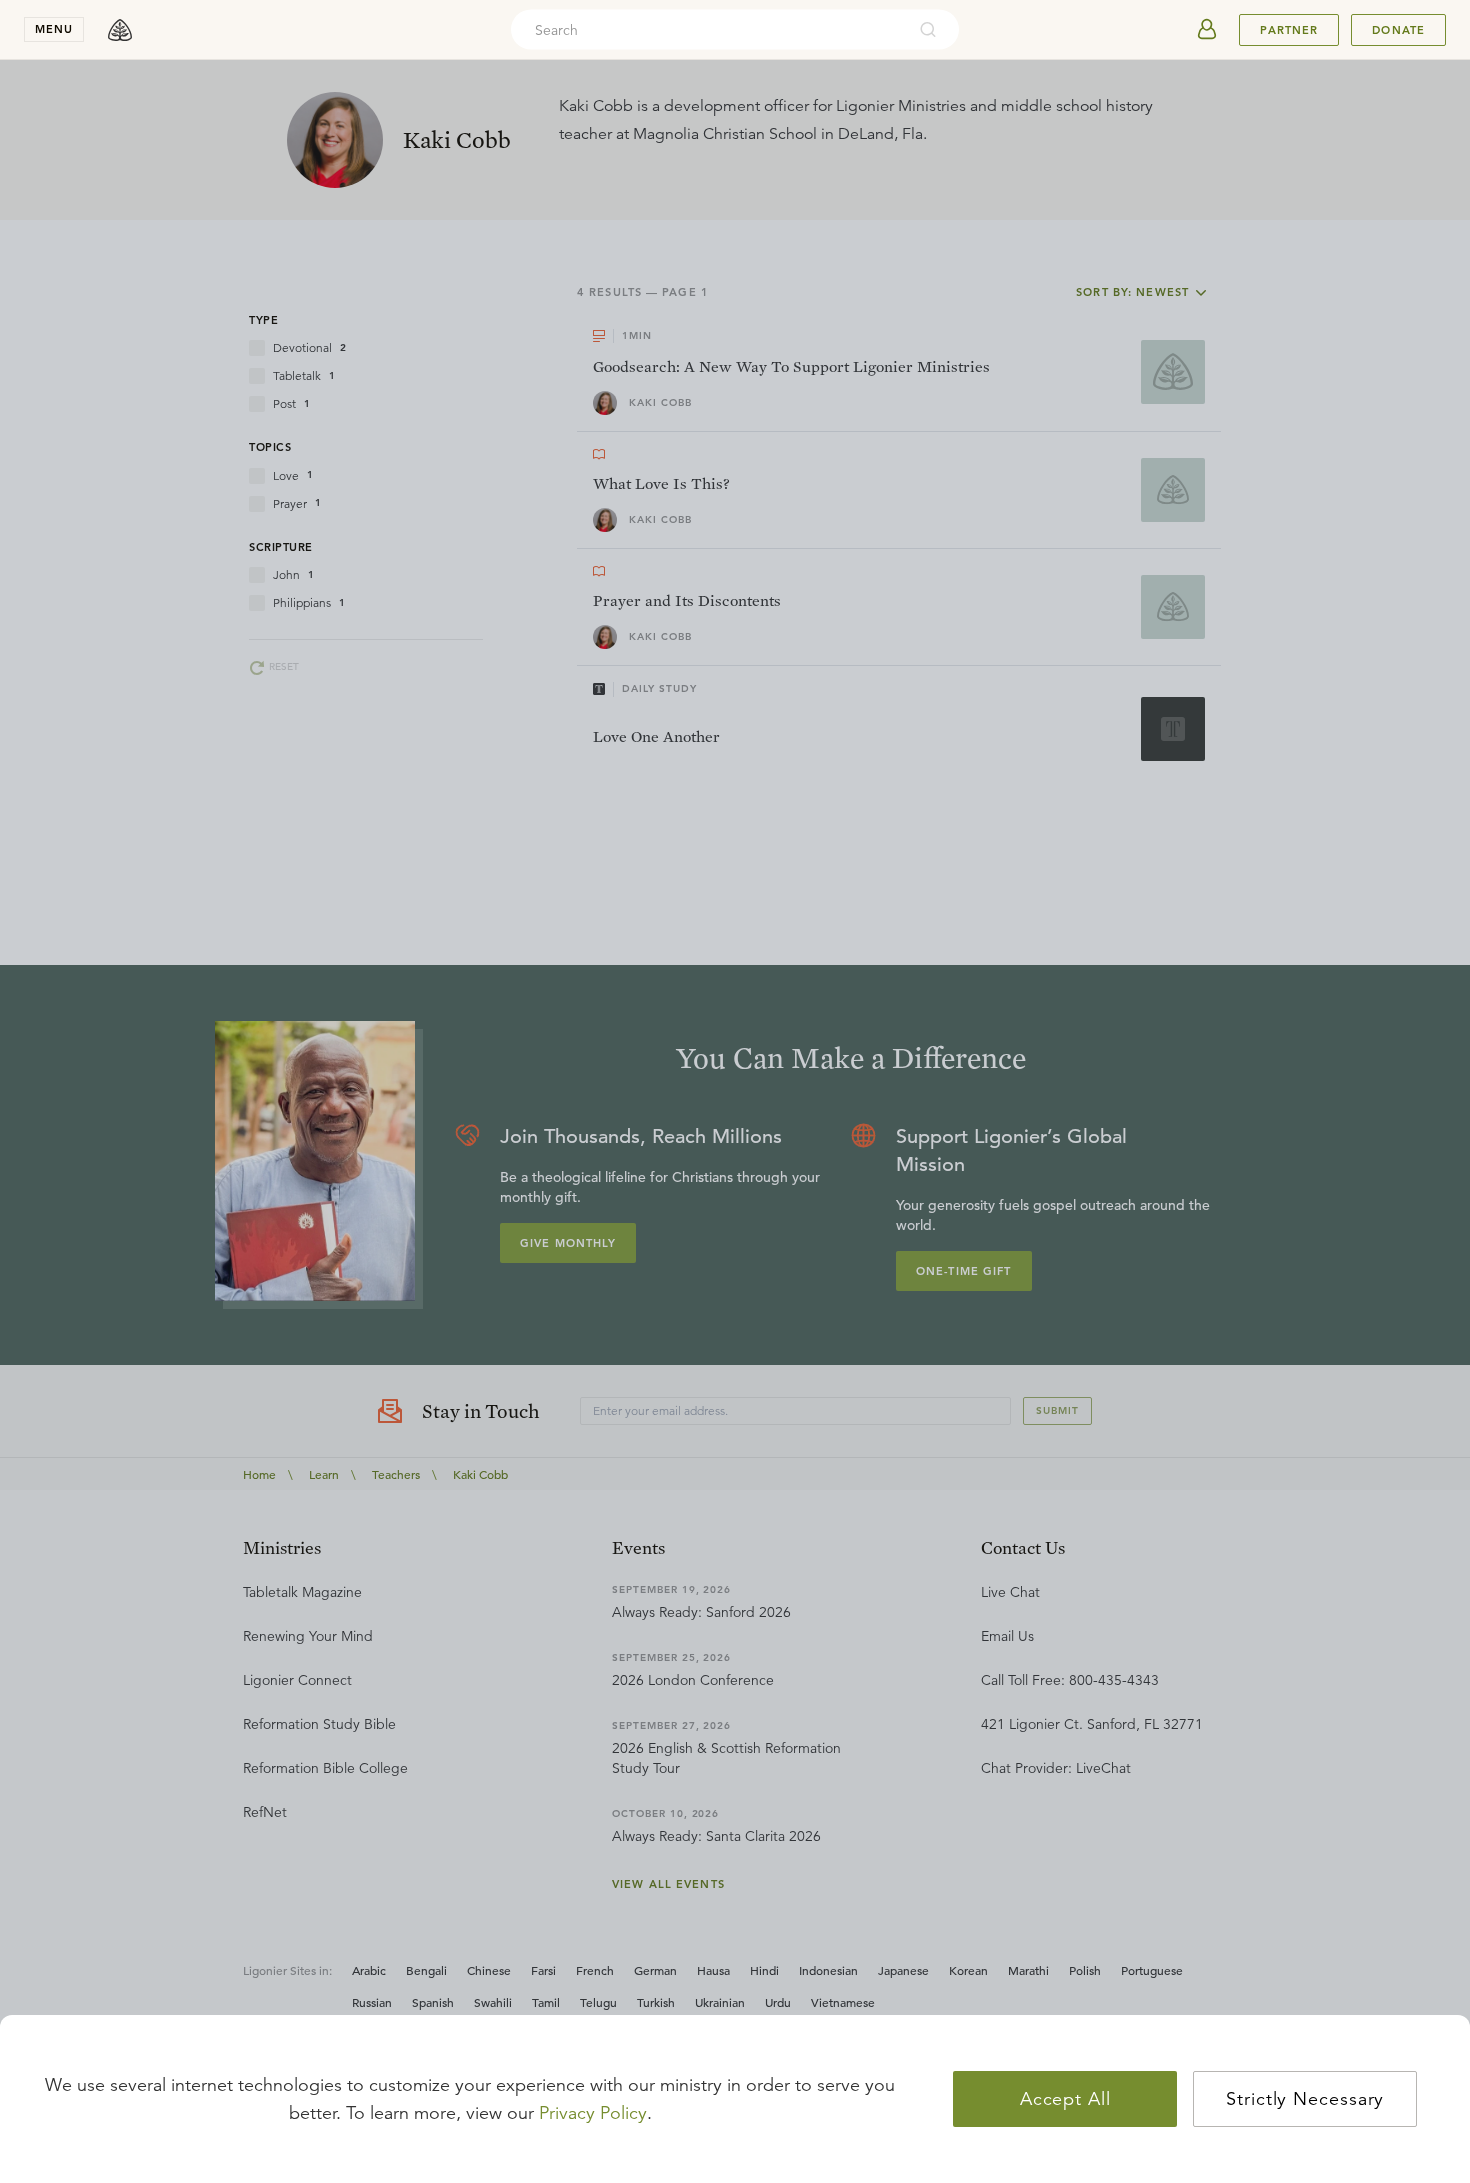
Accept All (1065, 2099)
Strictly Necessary (1305, 2099)
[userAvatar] (1207, 30)
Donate (1398, 30)
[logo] (120, 30)
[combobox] (708, 30)
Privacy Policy (593, 2113)
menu (54, 29)
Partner (1289, 30)
